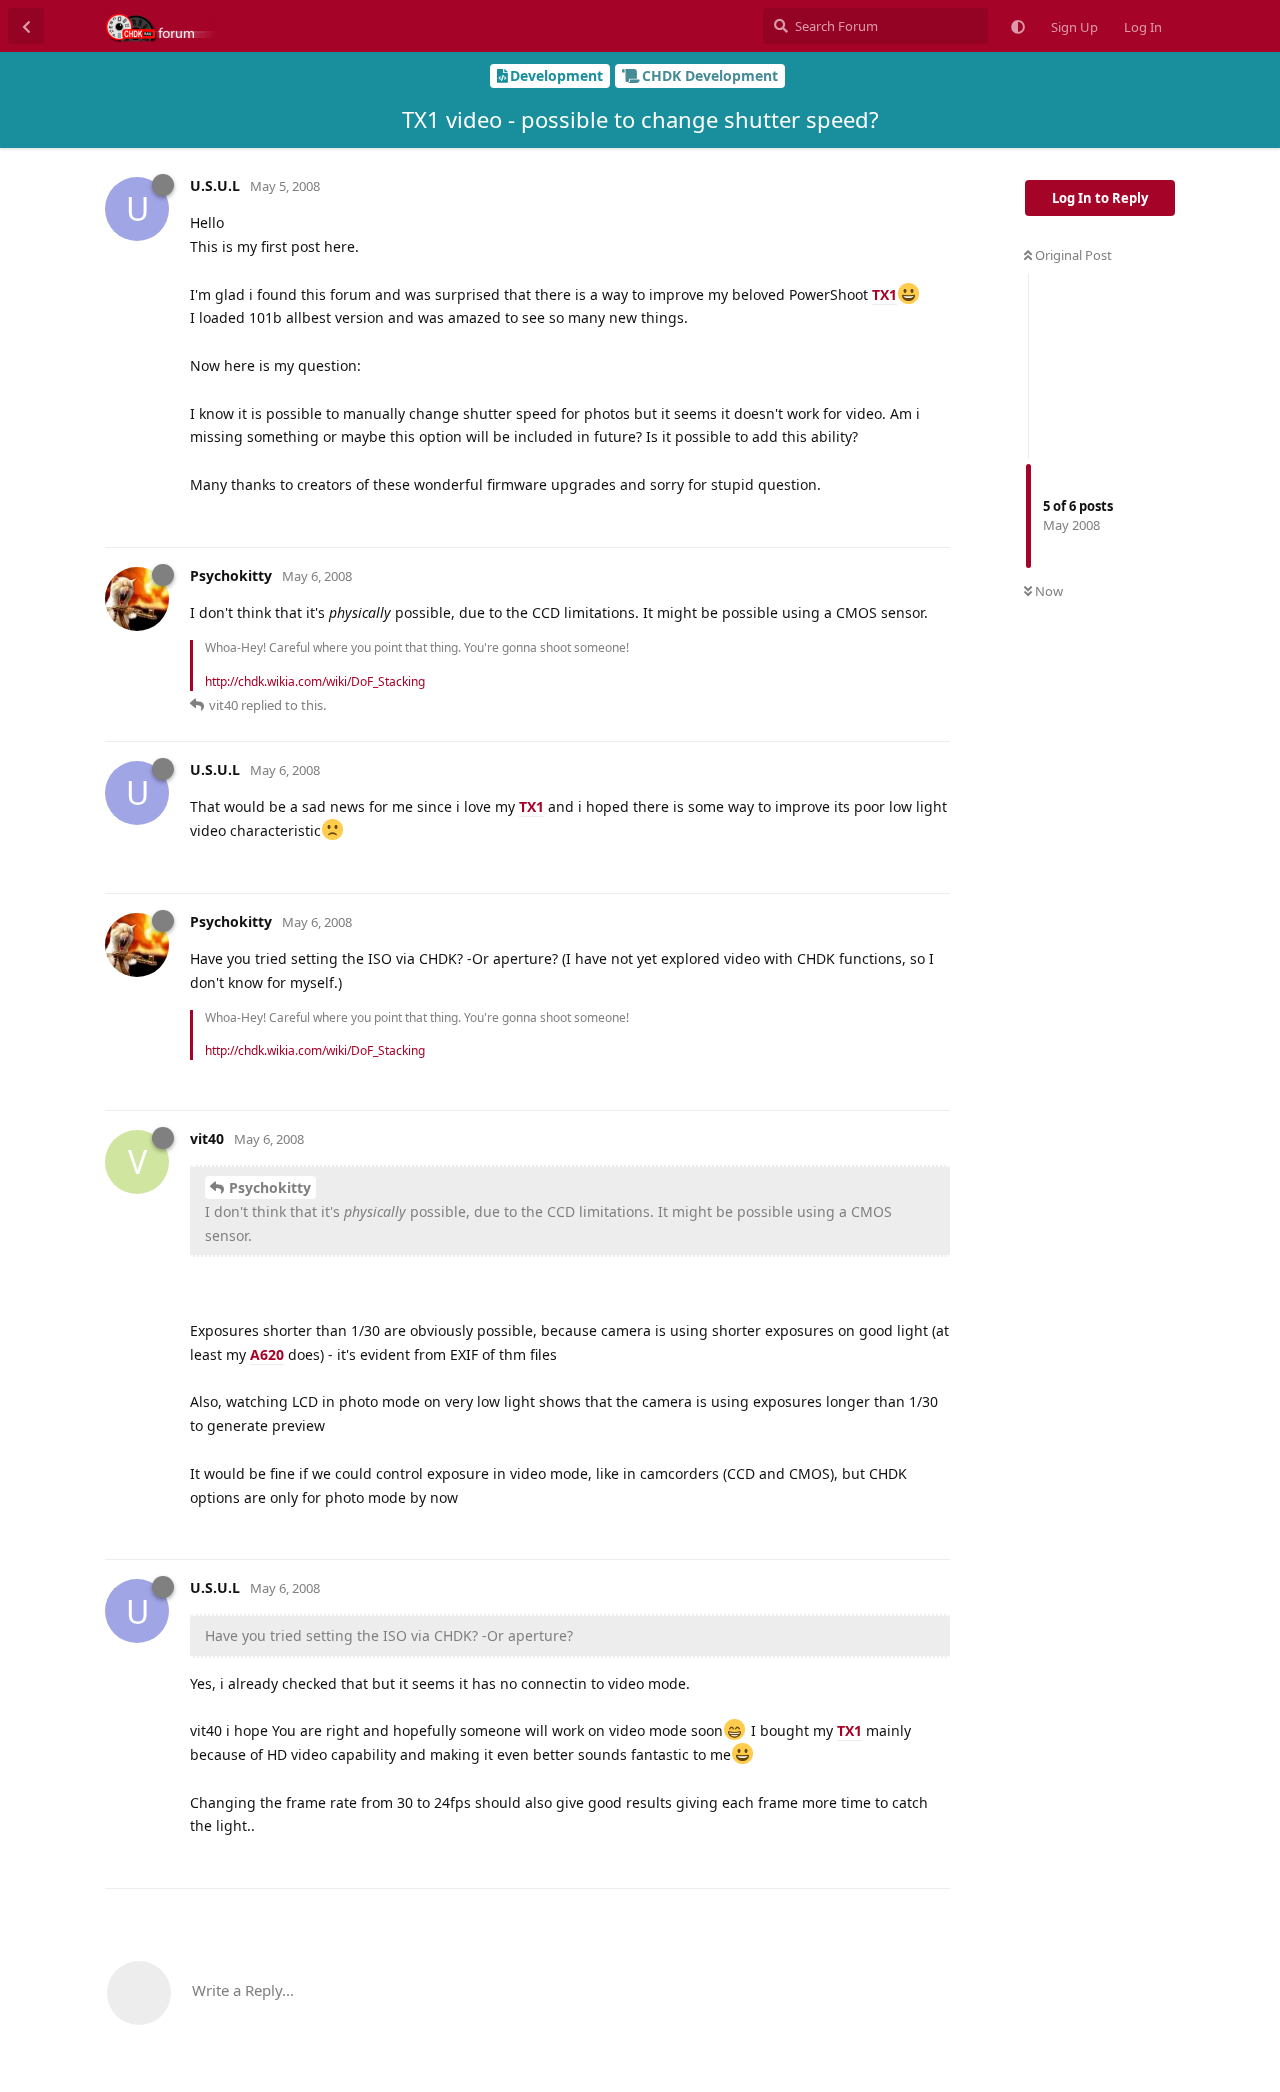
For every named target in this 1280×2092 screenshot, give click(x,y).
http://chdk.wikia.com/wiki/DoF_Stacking (315, 681)
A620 (267, 1354)
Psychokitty (270, 1187)
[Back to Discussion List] (26, 26)
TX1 (884, 294)
